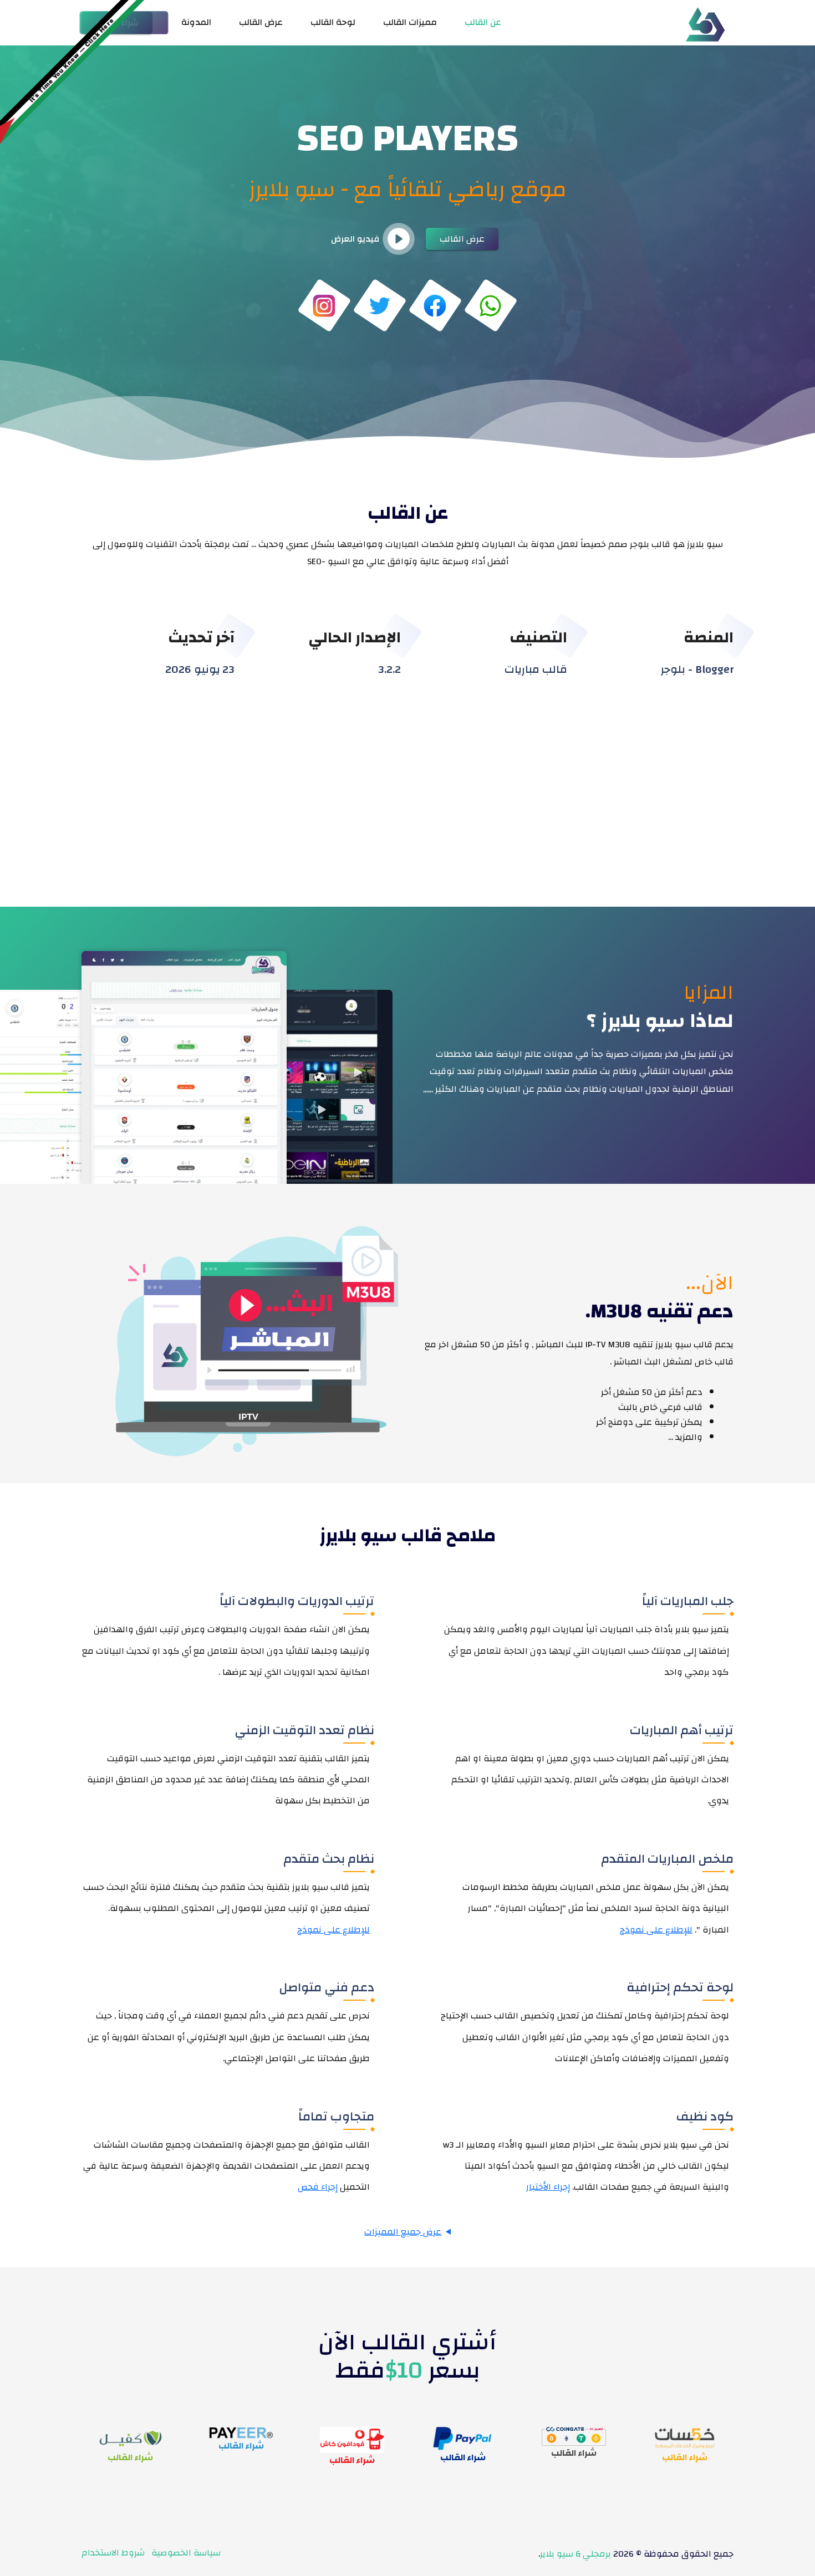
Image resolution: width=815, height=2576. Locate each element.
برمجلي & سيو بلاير (575, 2554)
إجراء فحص (318, 2187)
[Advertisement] (407, 785)
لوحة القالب (333, 22)
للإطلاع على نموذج (656, 1930)
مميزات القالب (410, 22)
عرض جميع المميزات (403, 2232)
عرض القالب (261, 22)
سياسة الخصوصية (186, 2553)
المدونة (196, 22)
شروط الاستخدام (113, 2553)
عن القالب (483, 22)
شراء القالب (685, 2457)
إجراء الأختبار (548, 2187)
